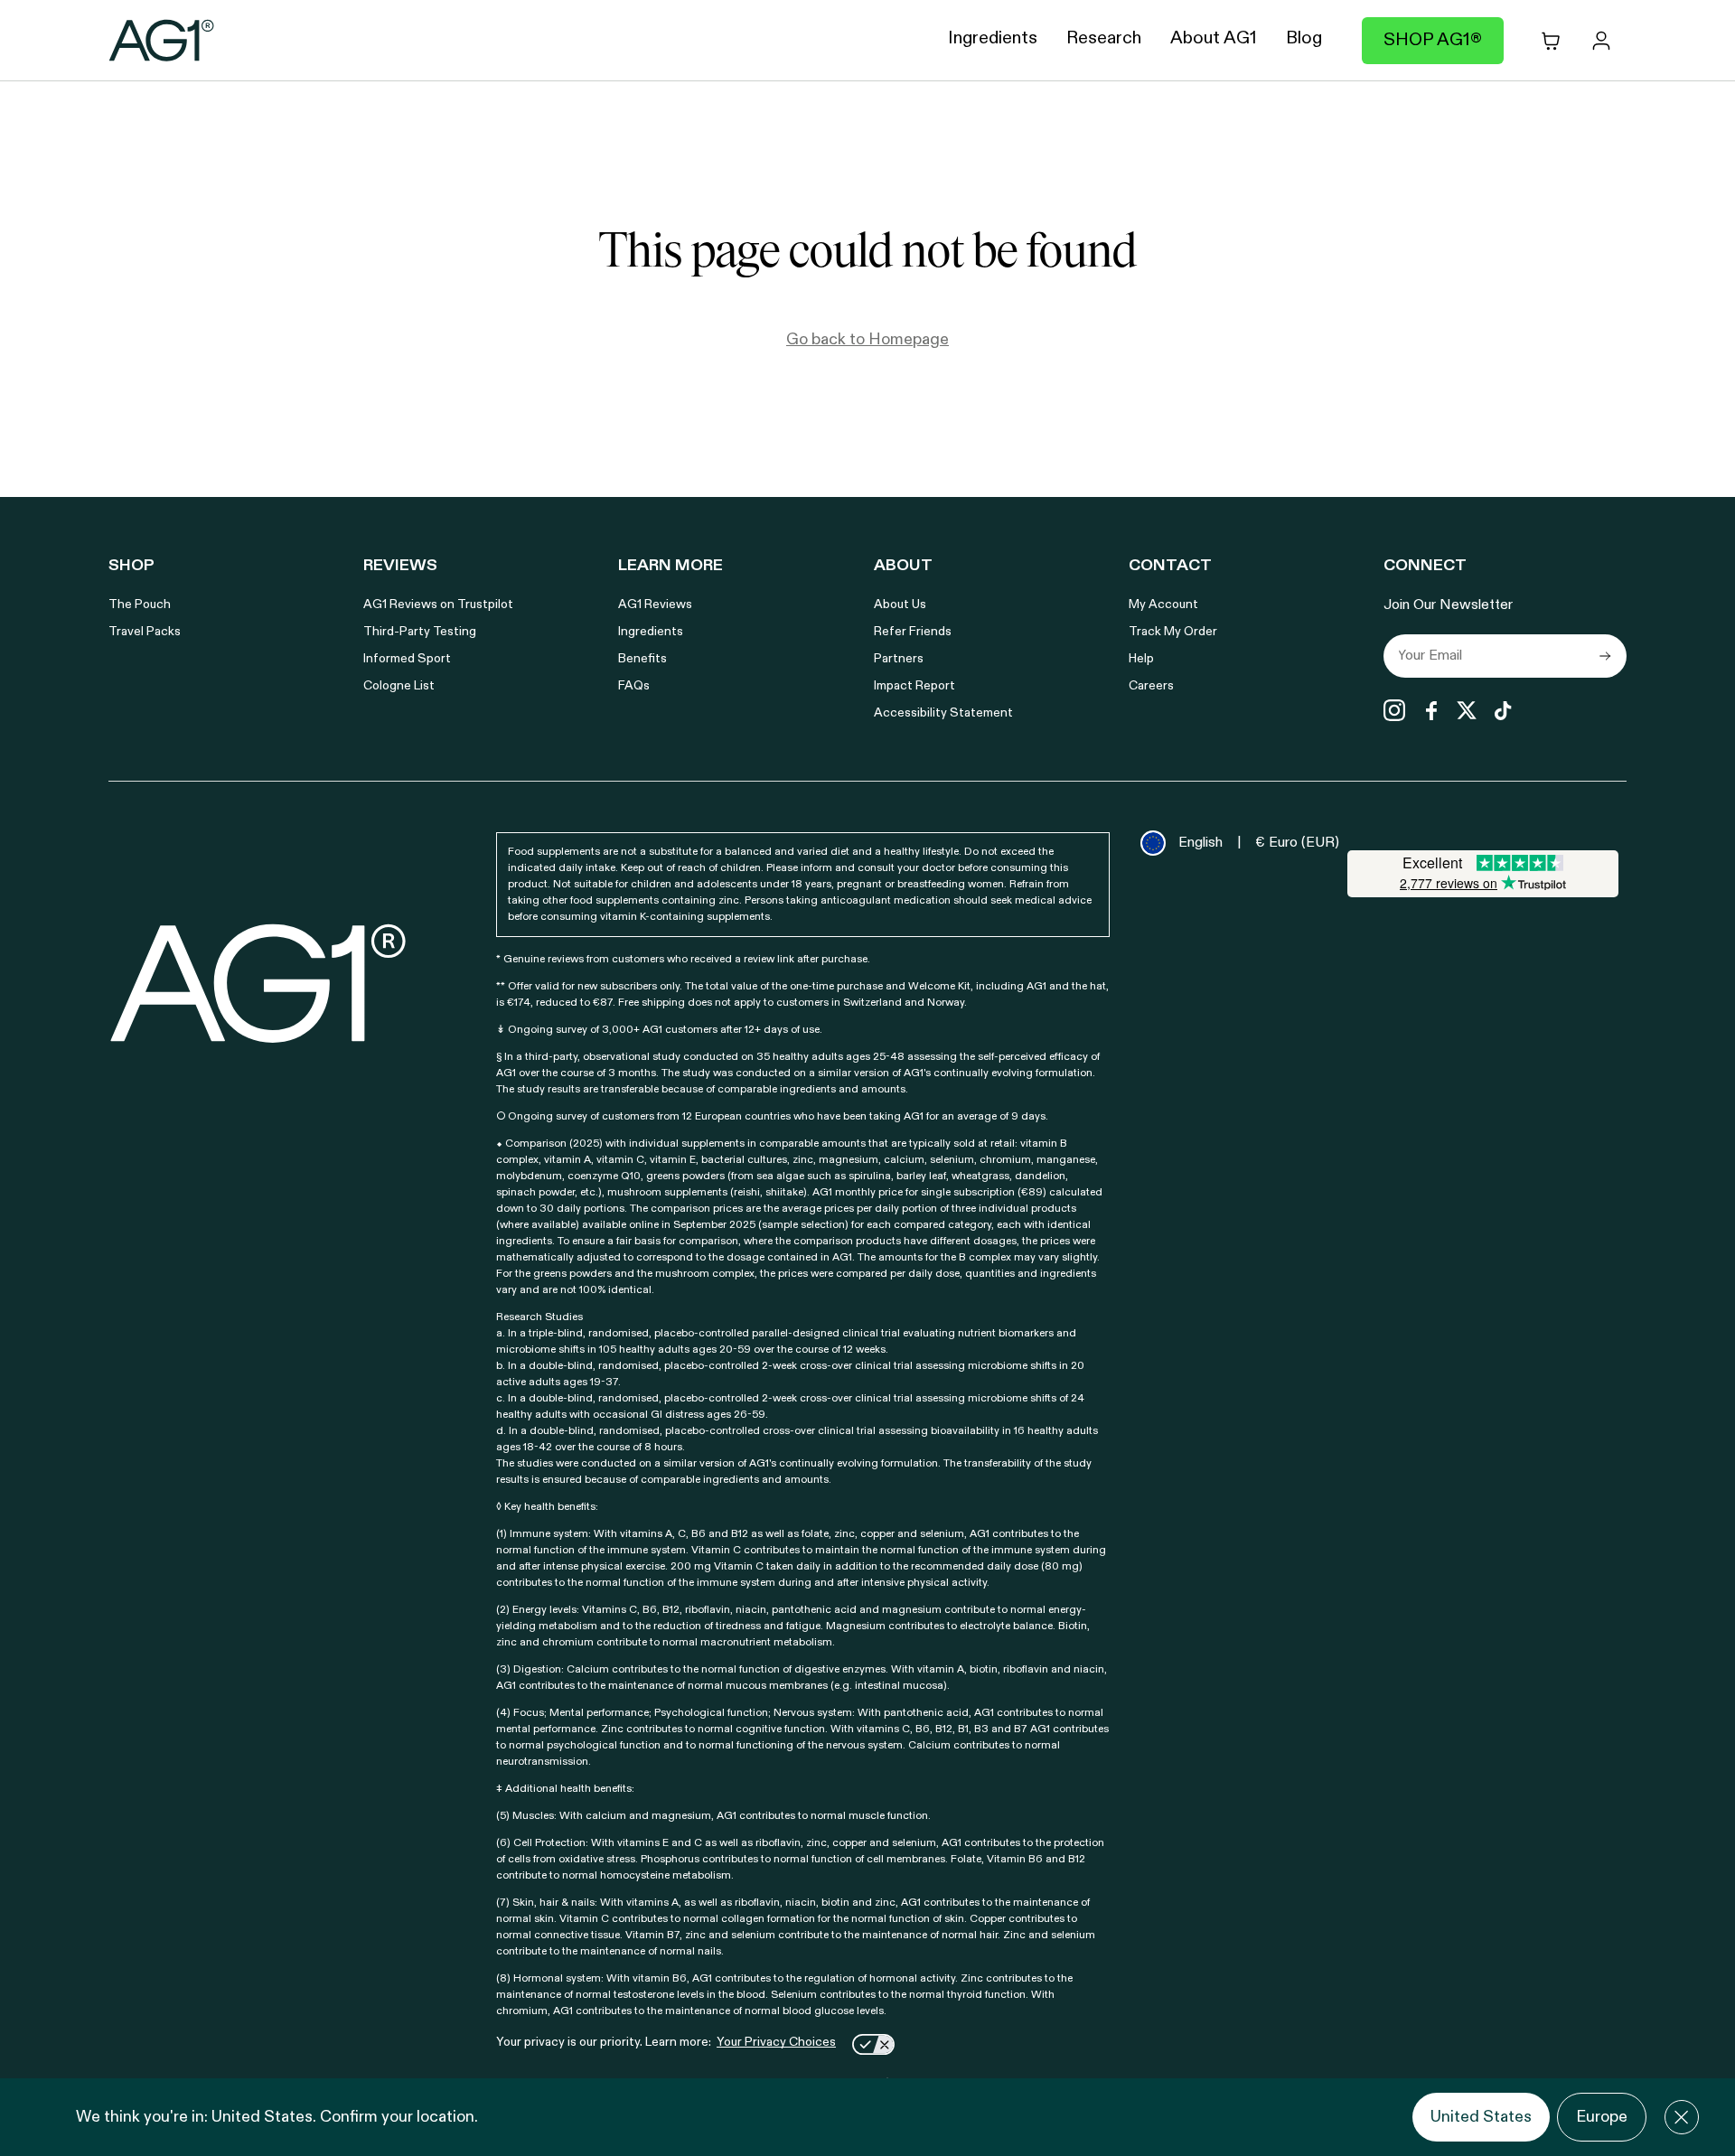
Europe (1602, 2117)
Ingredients (651, 632)
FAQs (634, 686)
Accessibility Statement (943, 713)
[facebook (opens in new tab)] (1430, 710)
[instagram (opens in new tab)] (1394, 710)
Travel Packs (145, 632)
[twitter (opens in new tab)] (1467, 710)
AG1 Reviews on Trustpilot (438, 605)
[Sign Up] (1605, 656)
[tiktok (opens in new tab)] (1503, 710)
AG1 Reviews (655, 605)
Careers (1151, 686)
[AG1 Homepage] (259, 983)
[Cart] (1551, 41)
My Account (1163, 605)
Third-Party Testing (420, 632)
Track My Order (1173, 632)
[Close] (1682, 2117)
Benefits (642, 659)
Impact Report (914, 686)
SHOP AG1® (1433, 41)
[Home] (162, 41)
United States (1481, 2117)
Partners (899, 659)
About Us (900, 605)
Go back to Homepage (867, 340)
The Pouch (140, 605)
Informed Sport (407, 659)
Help (1141, 659)
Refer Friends (913, 632)
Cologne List (399, 686)
